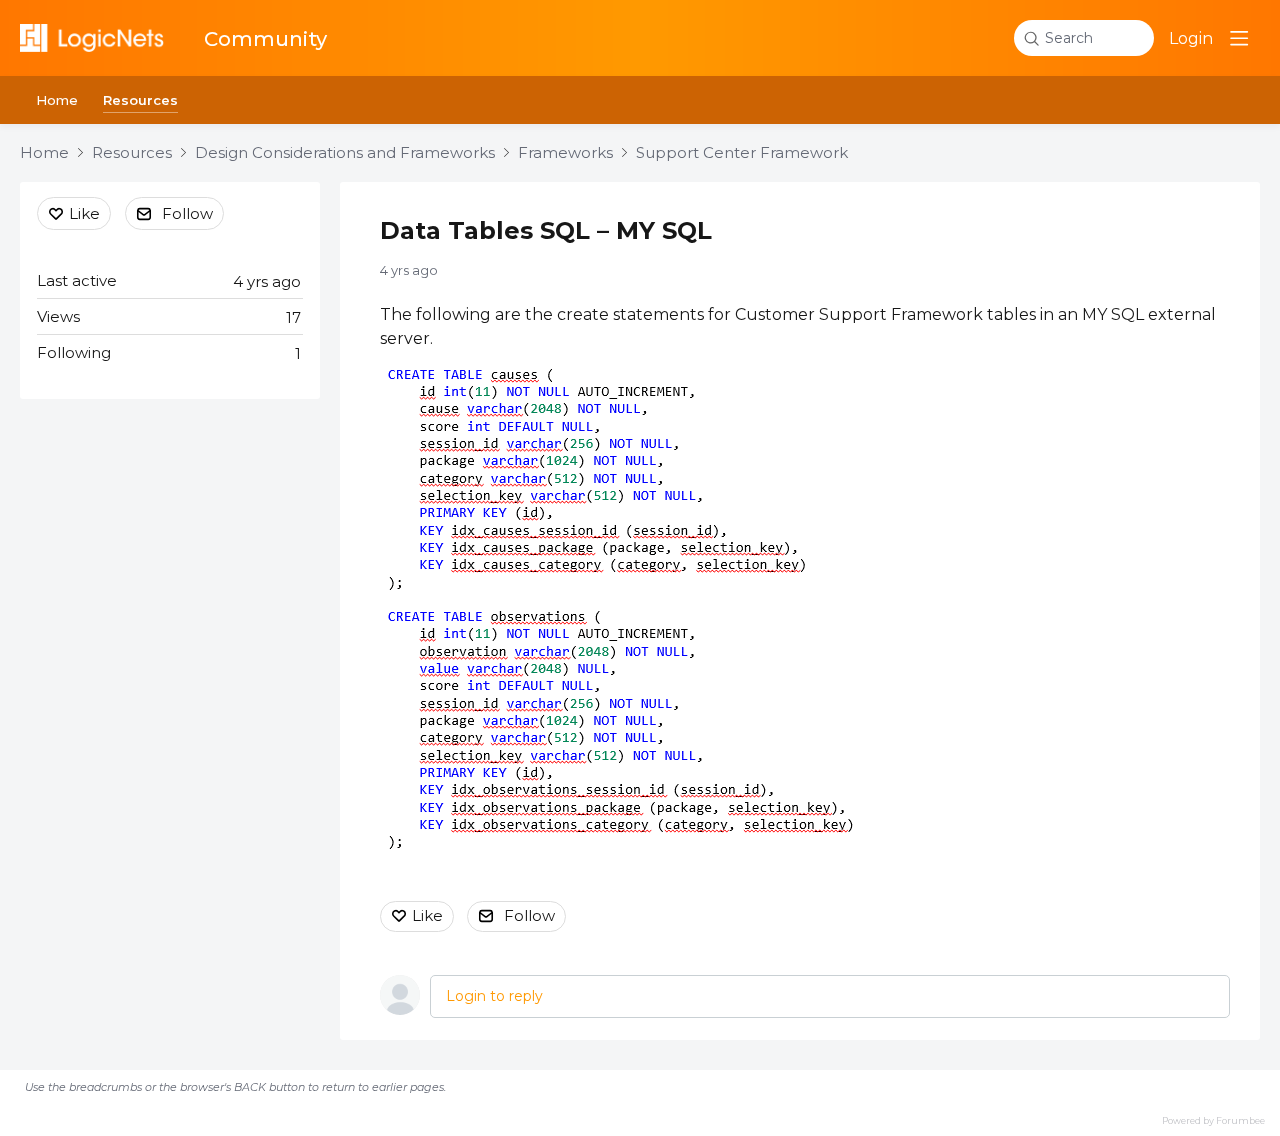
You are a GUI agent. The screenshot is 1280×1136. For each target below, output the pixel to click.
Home (57, 100)
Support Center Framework (742, 153)
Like (427, 915)
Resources (140, 100)
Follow (529, 915)
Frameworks (565, 153)
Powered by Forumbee (1213, 1120)
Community (265, 39)
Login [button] (1191, 38)
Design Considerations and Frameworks (345, 153)
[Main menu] (1239, 38)
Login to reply (494, 996)
